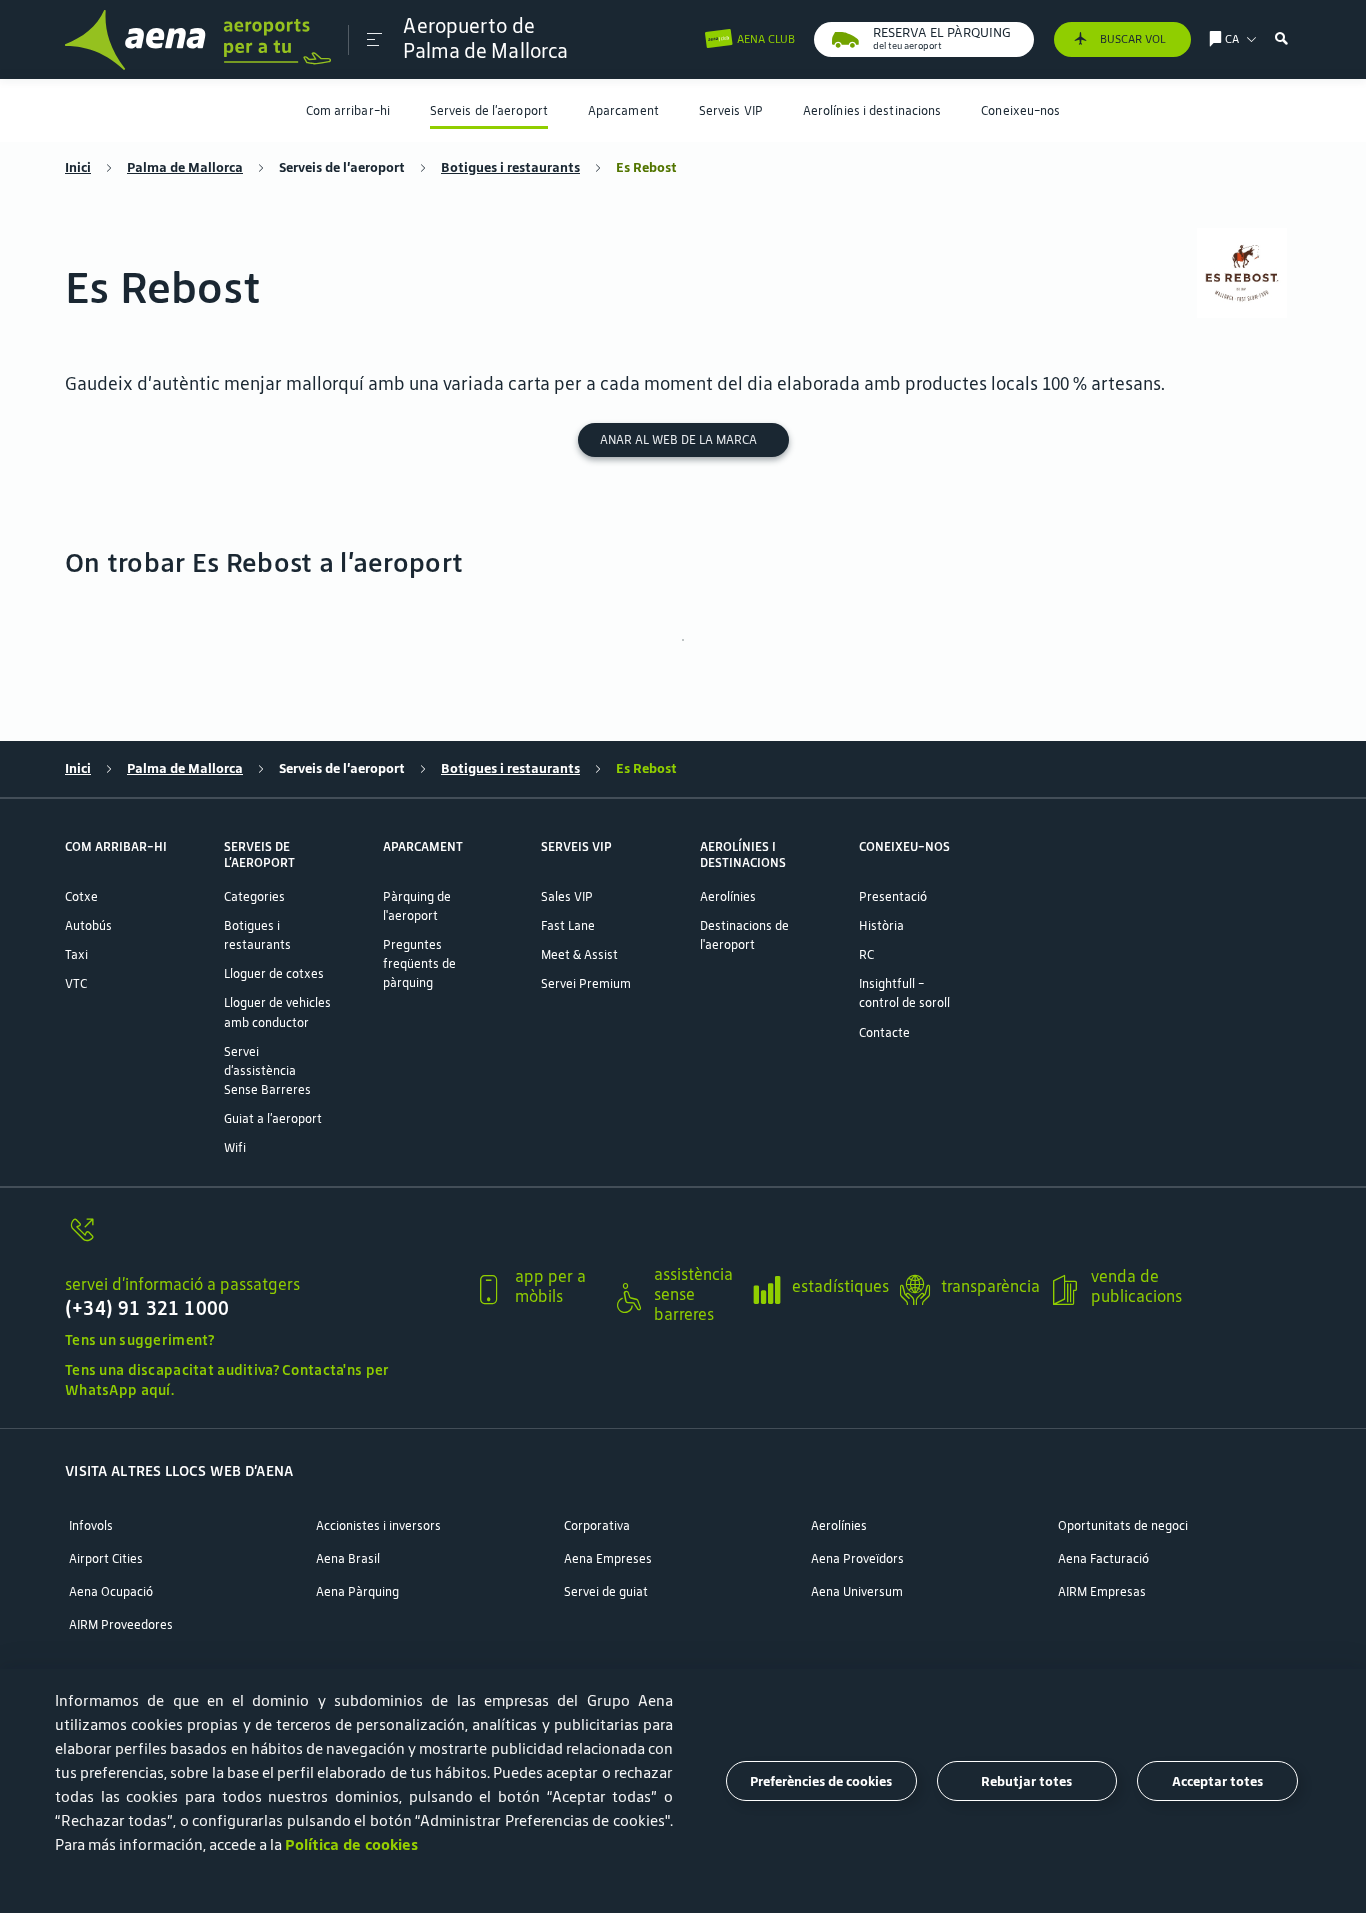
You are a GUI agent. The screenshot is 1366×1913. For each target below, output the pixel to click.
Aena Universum (857, 1591)
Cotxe (81, 896)
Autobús (88, 925)
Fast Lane (568, 925)
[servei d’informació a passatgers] (261, 1240)
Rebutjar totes (1026, 1780)
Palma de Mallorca (185, 168)
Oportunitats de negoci (1123, 1525)
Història (881, 925)
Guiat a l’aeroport (273, 1118)
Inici (78, 168)
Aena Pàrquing (357, 1591)
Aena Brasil (348, 1558)
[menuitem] (348, 110)
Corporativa (597, 1525)
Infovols (91, 1525)
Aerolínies (728, 896)
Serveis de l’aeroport (489, 110)
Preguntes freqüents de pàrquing (419, 963)
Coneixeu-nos (1020, 110)
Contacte (884, 1032)
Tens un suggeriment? (140, 1340)
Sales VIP (567, 896)
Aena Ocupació (111, 1591)
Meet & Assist (579, 954)
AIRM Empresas (1102, 1591)
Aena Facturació (1103, 1558)
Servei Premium (586, 983)
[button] (374, 40)
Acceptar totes (1217, 1780)
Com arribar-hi (348, 110)
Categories (254, 896)
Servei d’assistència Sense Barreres (267, 1070)
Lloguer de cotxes (274, 973)
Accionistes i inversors (378, 1525)
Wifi (235, 1147)
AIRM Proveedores (121, 1624)
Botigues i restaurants (510, 168)
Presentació (893, 896)
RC (866, 954)
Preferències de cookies (821, 1780)
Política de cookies (351, 1844)
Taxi (76, 954)
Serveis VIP (731, 110)
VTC (76, 983)
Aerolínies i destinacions (872, 110)
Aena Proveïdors (857, 1558)
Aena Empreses (608, 1558)
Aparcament (623, 110)
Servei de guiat (606, 1591)
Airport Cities (106, 1558)
